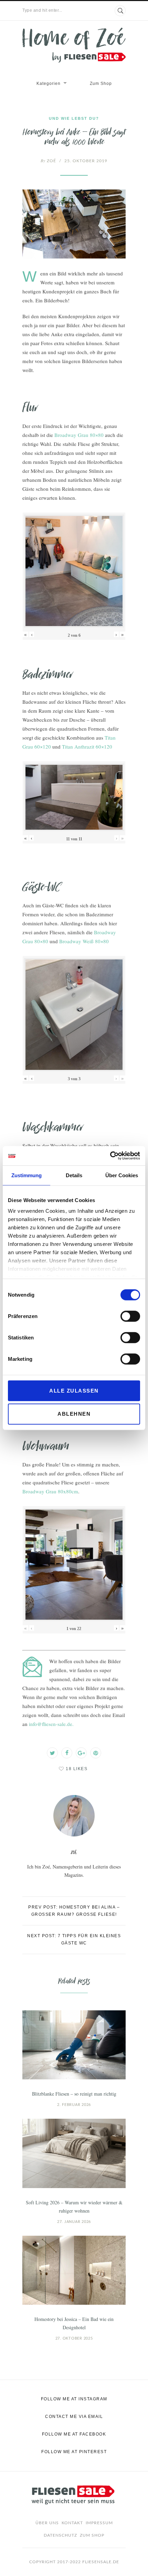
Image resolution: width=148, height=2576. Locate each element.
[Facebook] (67, 1753)
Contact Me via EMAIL (74, 2417)
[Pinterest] (96, 1753)
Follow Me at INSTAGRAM (74, 2399)
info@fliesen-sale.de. (51, 1724)
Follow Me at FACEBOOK (74, 2434)
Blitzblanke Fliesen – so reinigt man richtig (74, 2094)
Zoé (48, 161)
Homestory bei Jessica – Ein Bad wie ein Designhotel (74, 2323)
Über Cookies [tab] (122, 1175)
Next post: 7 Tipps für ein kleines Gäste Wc (74, 1939)
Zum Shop (101, 84)
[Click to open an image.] (74, 224)
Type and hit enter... (42, 10)
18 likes (77, 1769)
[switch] (130, 1316)
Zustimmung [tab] (27, 1175)
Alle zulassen (74, 1390)
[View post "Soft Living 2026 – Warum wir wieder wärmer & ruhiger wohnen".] (74, 2153)
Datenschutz (60, 2535)
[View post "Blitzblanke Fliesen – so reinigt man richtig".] (74, 2045)
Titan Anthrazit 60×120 (87, 747)
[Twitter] (52, 1753)
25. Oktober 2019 (86, 161)
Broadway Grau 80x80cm (50, 1491)
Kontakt (72, 2523)
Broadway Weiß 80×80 (84, 941)
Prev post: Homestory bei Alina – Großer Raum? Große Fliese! (74, 1911)
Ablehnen (74, 1414)
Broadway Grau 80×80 (79, 435)
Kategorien (49, 84)
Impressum (99, 2523)
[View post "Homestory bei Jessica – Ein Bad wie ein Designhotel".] (74, 2270)
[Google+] (81, 1753)
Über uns (47, 2523)
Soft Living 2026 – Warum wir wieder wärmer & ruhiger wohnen (74, 2207)
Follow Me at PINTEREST (74, 2452)
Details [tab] (74, 1175)
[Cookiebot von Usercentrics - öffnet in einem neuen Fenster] (110, 1156)
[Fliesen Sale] (74, 45)
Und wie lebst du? (74, 118)
